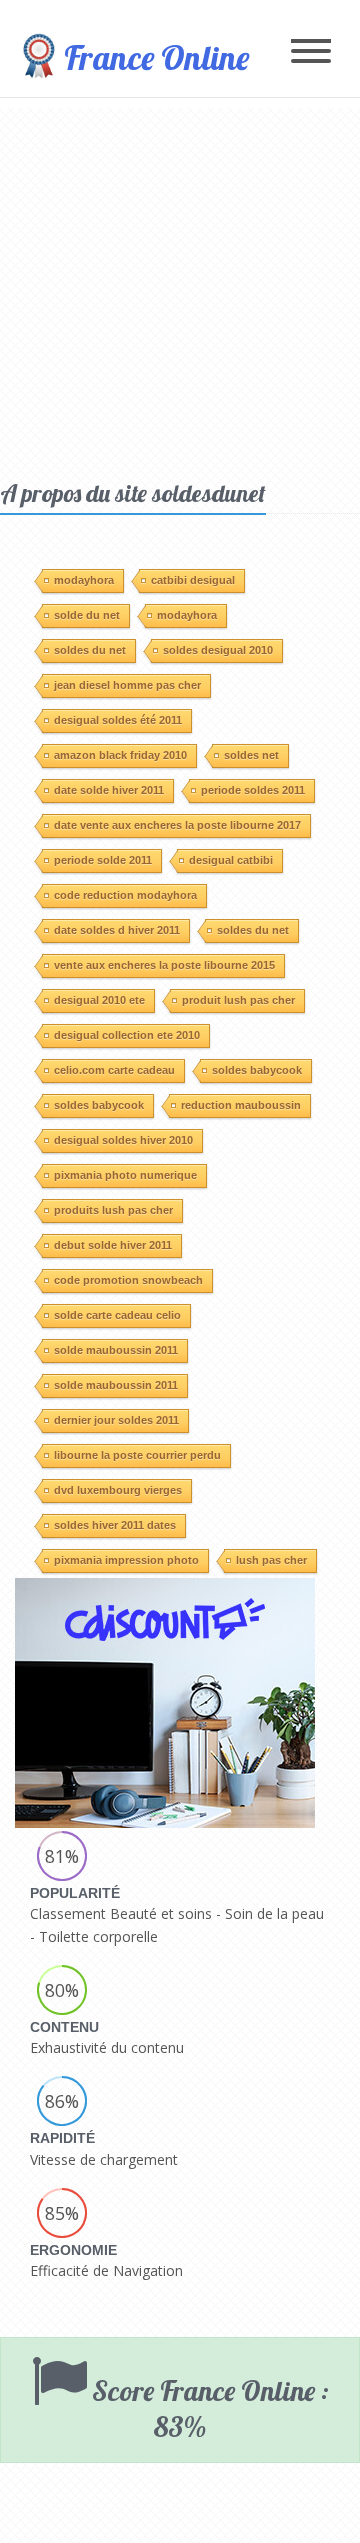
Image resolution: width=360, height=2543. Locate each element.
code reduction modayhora (125, 895)
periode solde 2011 (103, 860)
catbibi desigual (193, 580)
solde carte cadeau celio (117, 1315)
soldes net (251, 755)
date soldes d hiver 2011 (117, 930)
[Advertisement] (180, 288)
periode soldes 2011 (253, 790)
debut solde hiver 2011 (113, 1245)
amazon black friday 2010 (120, 755)
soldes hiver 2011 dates (115, 1525)
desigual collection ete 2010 (127, 1035)
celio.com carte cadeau (114, 1070)
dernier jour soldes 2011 (116, 1420)
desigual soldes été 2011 (118, 720)
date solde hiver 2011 (109, 790)
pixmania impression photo (126, 1560)
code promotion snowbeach (128, 1280)
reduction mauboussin (241, 1105)
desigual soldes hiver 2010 (123, 1140)
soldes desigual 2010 (218, 650)
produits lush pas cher (113, 1210)
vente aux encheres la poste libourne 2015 (164, 965)
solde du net (87, 615)
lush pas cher (271, 1560)
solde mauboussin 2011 (116, 1350)
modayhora (84, 580)
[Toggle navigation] (311, 52)
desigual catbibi (231, 860)
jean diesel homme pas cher (127, 685)
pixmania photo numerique (125, 1175)
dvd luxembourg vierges (118, 1490)
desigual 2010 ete (99, 1000)
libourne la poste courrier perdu (137, 1455)
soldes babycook (257, 1070)
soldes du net (90, 650)
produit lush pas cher (238, 1000)
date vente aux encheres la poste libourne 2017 (177, 825)
